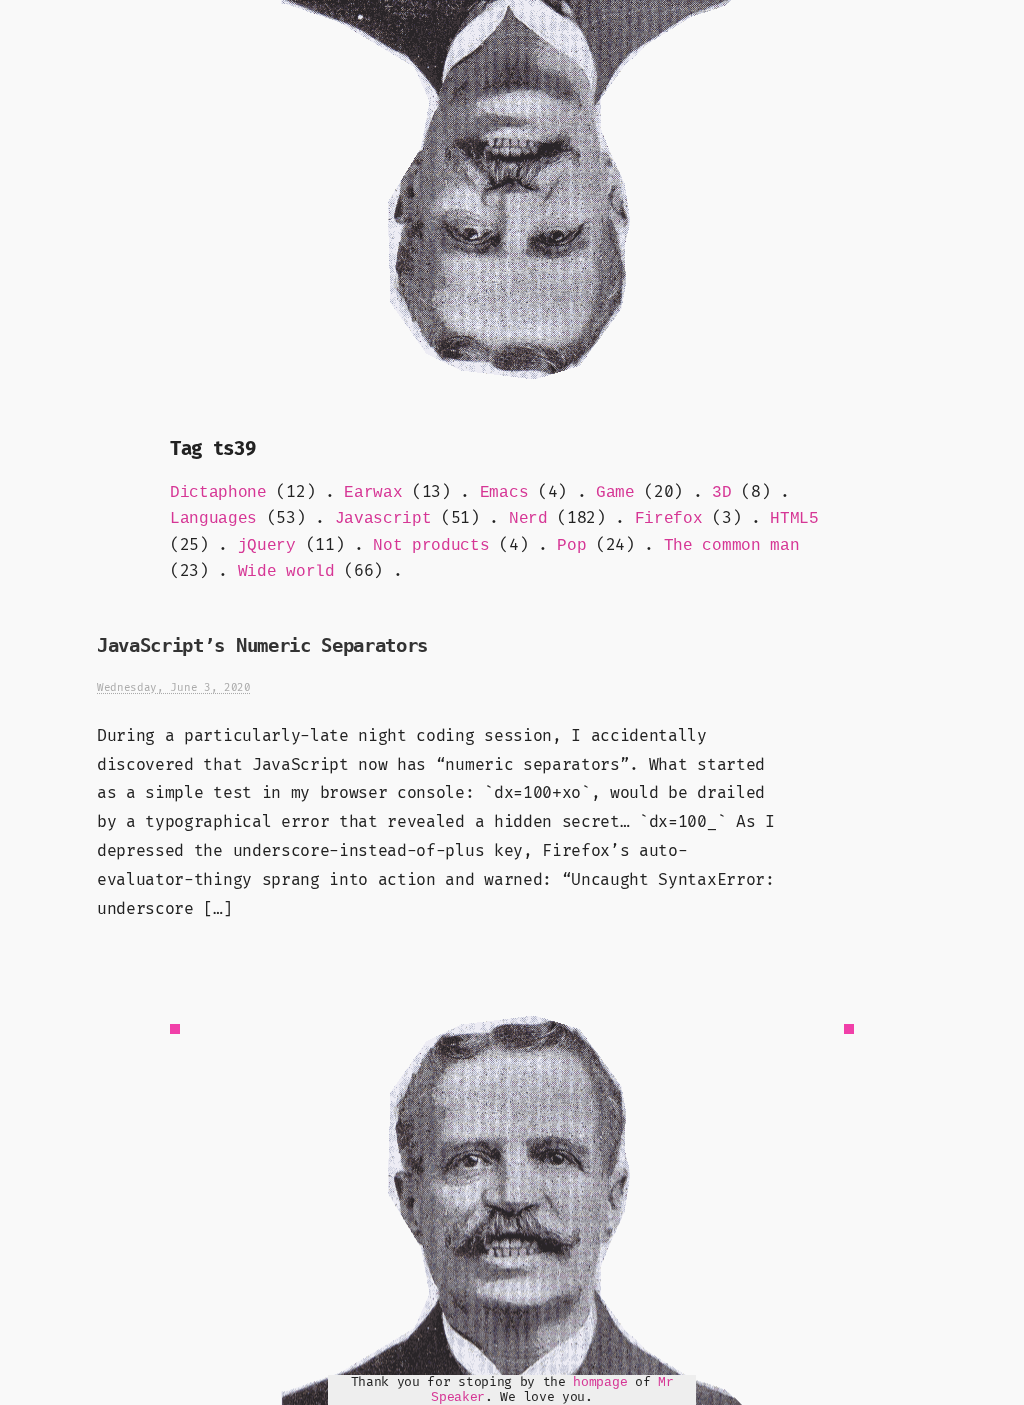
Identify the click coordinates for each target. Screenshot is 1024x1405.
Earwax (373, 493)
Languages (213, 519)
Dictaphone (218, 493)
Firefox (669, 519)
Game (615, 493)
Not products (431, 546)
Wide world (286, 572)
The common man (732, 546)
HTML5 (794, 519)
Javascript (383, 519)
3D (721, 493)
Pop (571, 546)
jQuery (267, 546)
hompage (600, 1382)
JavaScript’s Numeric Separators (262, 645)
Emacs (504, 493)
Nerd (528, 519)
